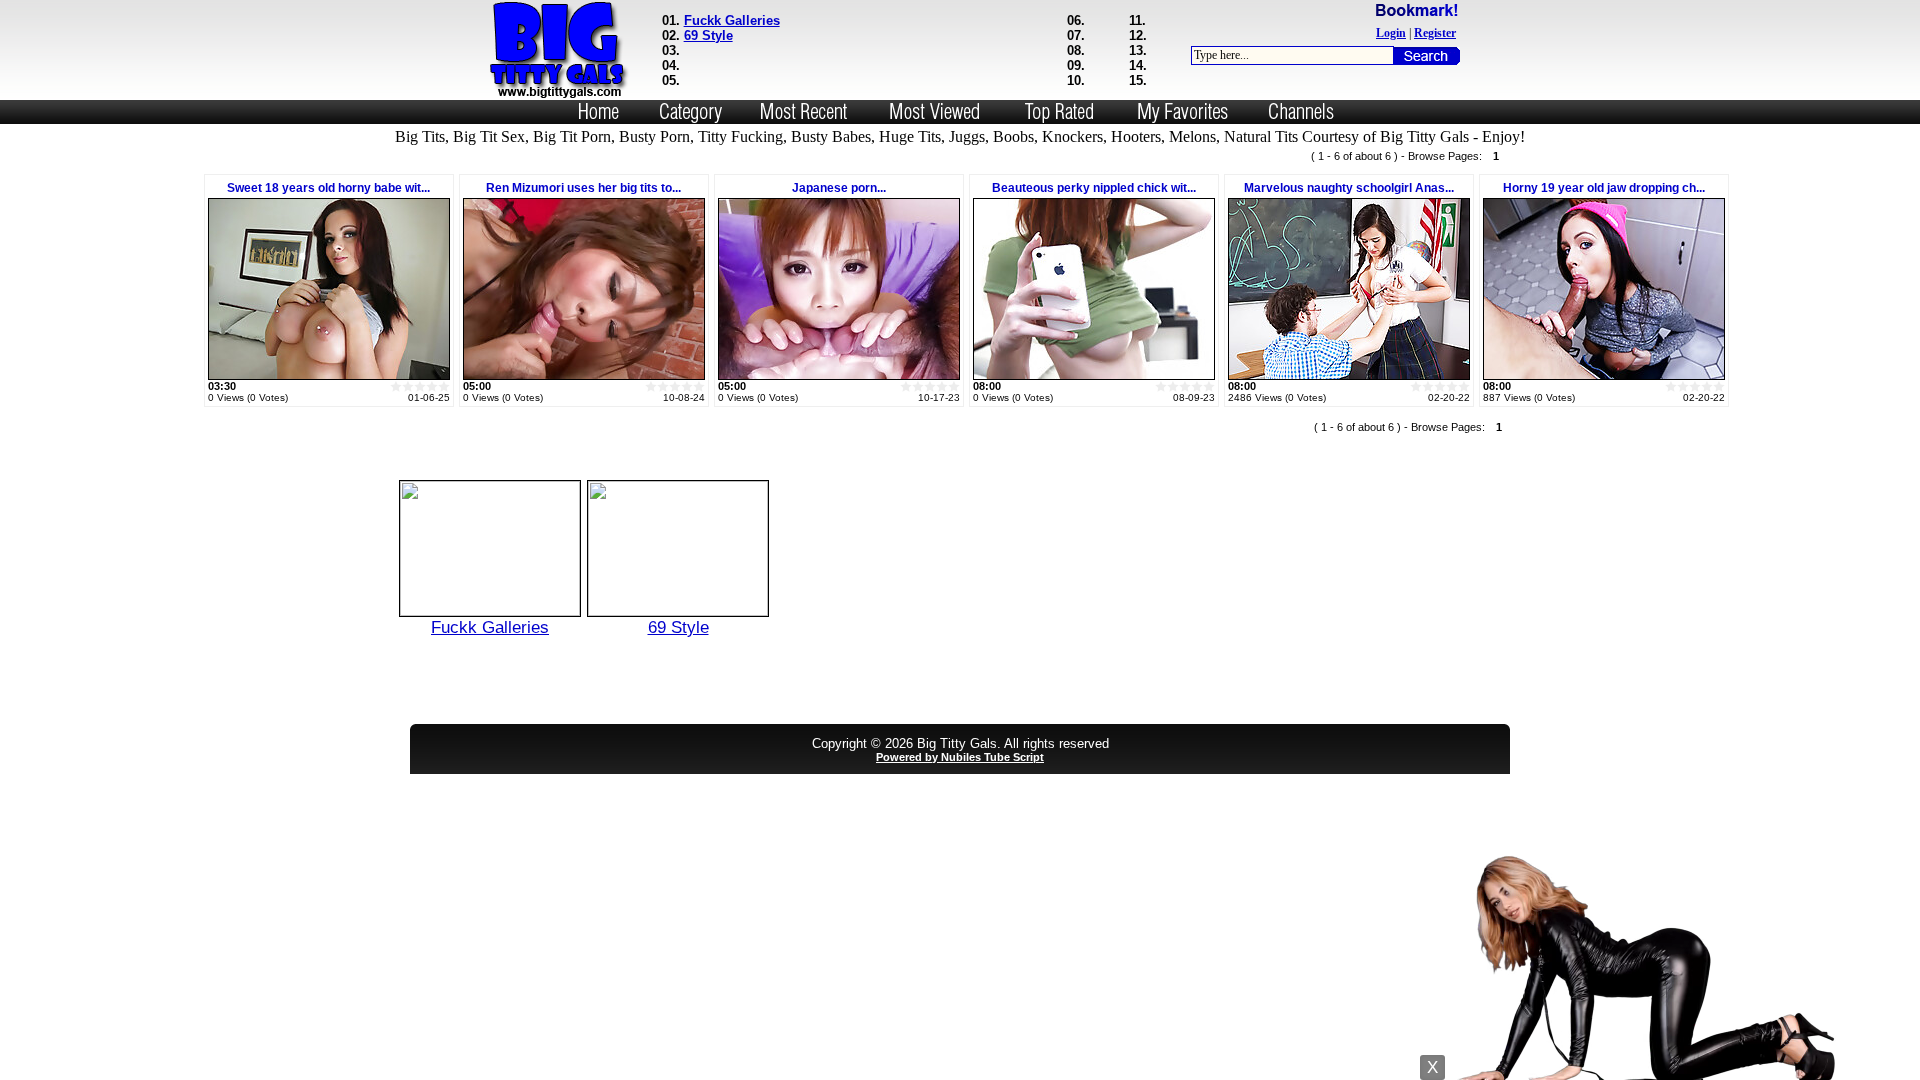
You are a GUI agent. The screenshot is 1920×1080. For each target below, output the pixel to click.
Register (1435, 33)
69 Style (708, 35)
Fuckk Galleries (732, 20)
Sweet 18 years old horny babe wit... (328, 188)
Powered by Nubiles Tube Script (960, 757)
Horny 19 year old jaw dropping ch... (1604, 188)
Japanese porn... (839, 188)
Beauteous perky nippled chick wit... (1094, 188)
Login (1391, 33)
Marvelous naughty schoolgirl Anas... (1349, 188)
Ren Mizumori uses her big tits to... (583, 188)
